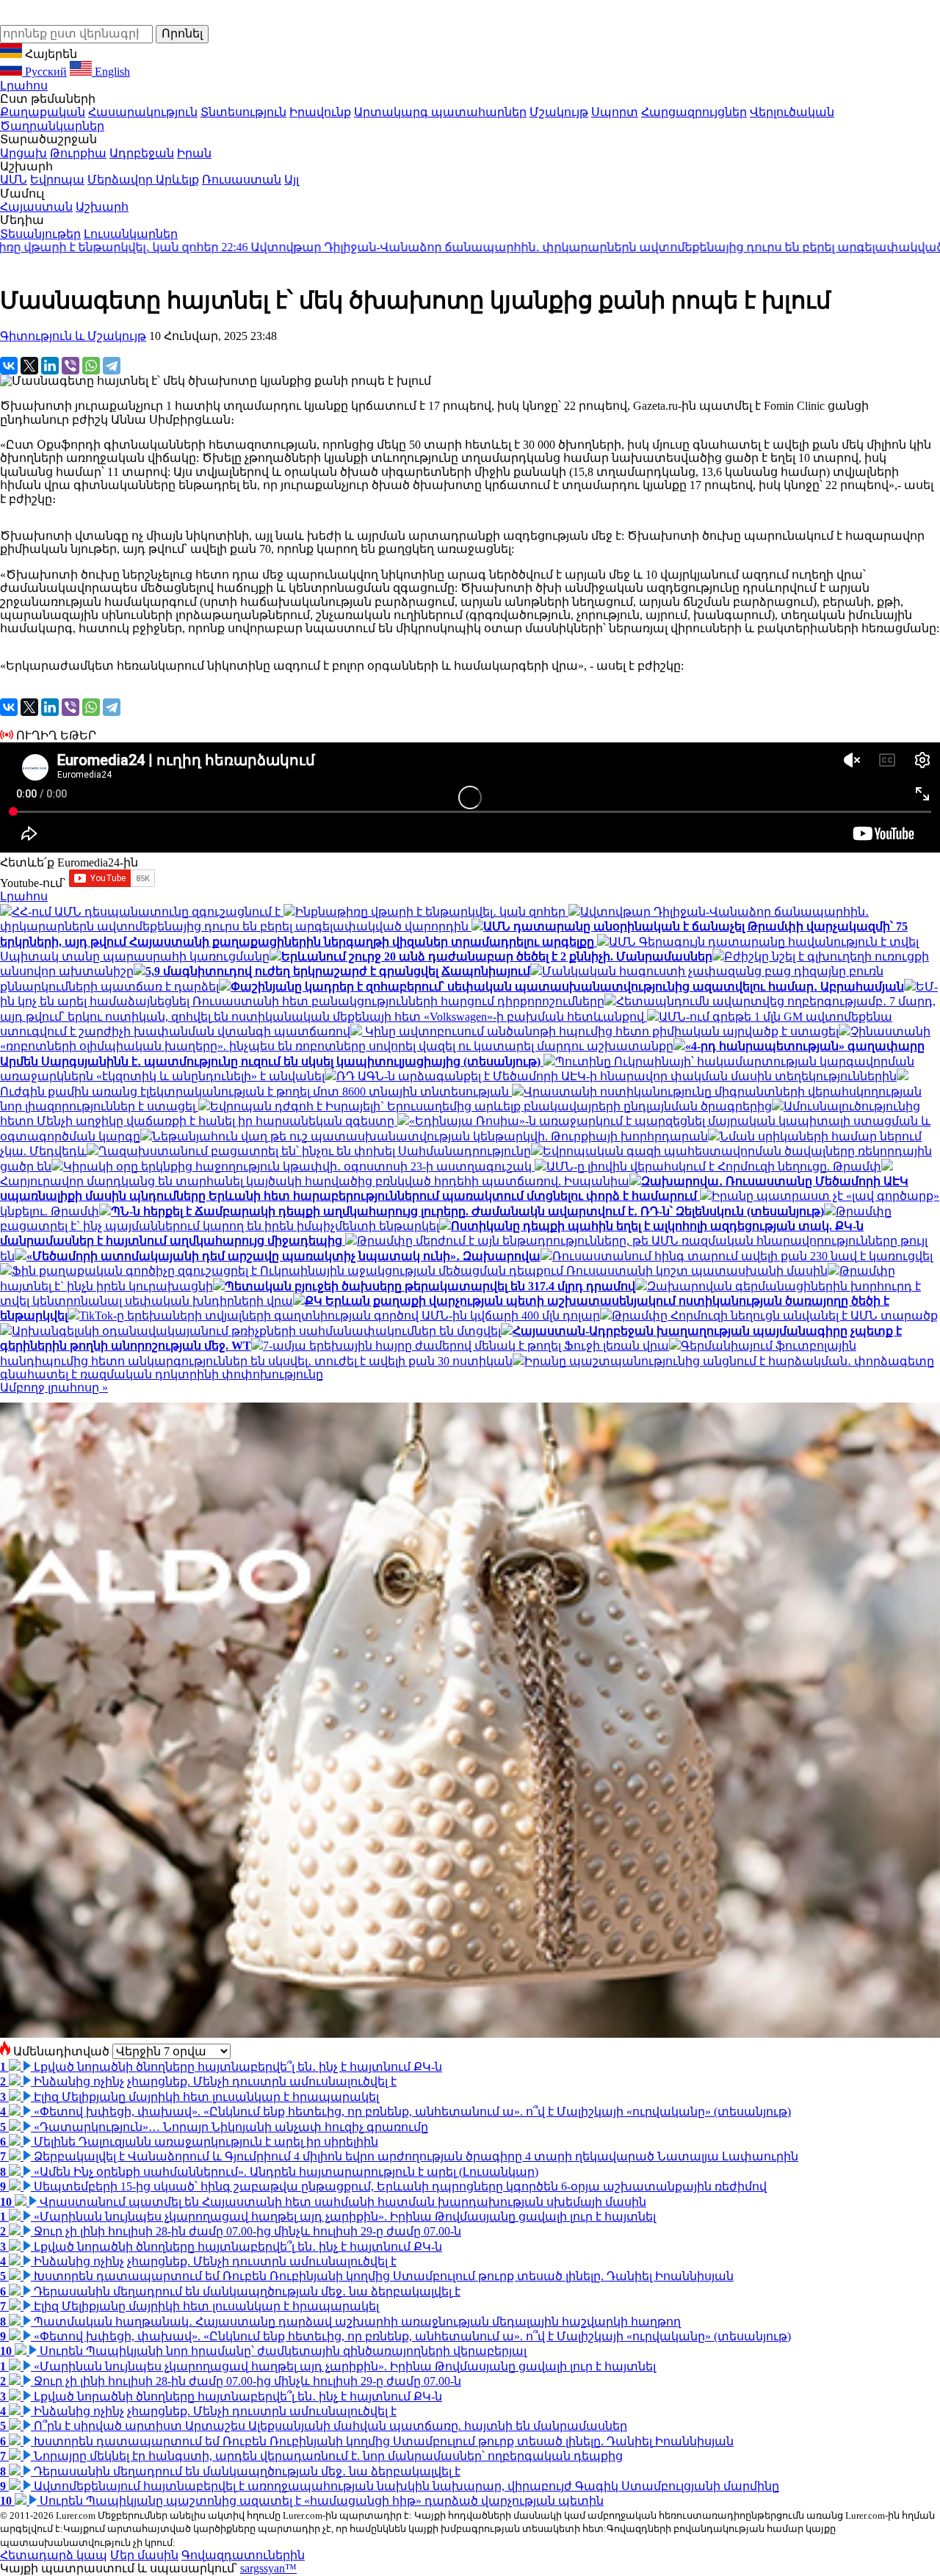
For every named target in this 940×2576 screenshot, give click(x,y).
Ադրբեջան (142, 153)
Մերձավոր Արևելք (143, 180)
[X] (29, 366)
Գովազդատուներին (243, 2555)
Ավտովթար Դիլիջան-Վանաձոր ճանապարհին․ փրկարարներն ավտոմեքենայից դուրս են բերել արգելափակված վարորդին (484, 247)
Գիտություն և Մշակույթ (73, 336)
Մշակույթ (559, 112)
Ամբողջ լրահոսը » (54, 1388)
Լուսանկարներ (131, 234)
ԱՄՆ (14, 180)
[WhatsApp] (91, 366)
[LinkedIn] (50, 366)
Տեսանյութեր (40, 234)
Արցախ (23, 153)
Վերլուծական (792, 112)
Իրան (194, 153)
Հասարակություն (143, 112)
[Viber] (70, 366)
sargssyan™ (268, 2568)
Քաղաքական (43, 112)
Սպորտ (615, 112)
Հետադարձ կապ (54, 2555)
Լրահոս (24, 86)
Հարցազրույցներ (694, 112)
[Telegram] (112, 366)
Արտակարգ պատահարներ (440, 112)
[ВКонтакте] (9, 366)
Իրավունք (320, 112)
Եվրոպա (57, 180)
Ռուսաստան (242, 180)
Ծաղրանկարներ (52, 126)
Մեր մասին (144, 2555)
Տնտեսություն (243, 112)
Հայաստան (36, 207)
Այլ (292, 180)
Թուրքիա (78, 153)
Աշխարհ (102, 207)
